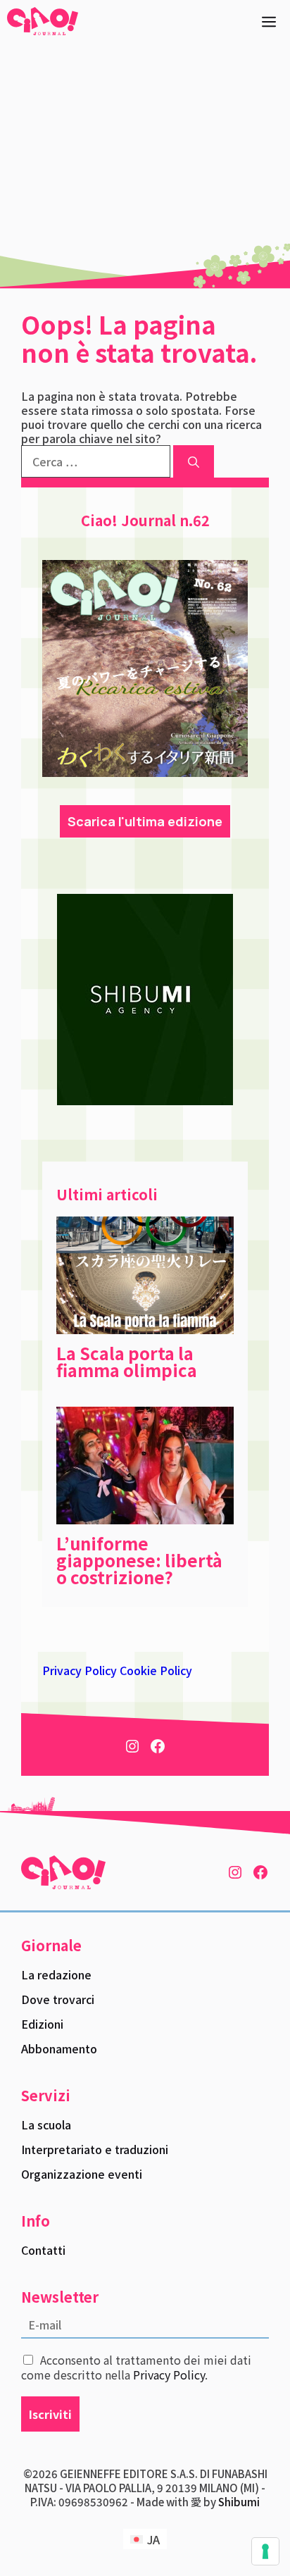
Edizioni (42, 2024)
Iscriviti (50, 2414)
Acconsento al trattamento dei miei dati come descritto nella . (136, 2367)
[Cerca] (194, 461)
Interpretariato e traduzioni (95, 2149)
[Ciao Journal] (43, 21)
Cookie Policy (156, 1670)
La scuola (46, 2124)
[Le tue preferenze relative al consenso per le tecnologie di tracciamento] (265, 2551)
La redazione (56, 1974)
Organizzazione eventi (82, 2174)
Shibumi (239, 2502)
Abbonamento (59, 2048)
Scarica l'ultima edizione (145, 821)
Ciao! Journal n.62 (145, 520)
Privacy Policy (80, 1670)
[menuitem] (145, 2539)
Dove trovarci (58, 1999)
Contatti (43, 2250)
